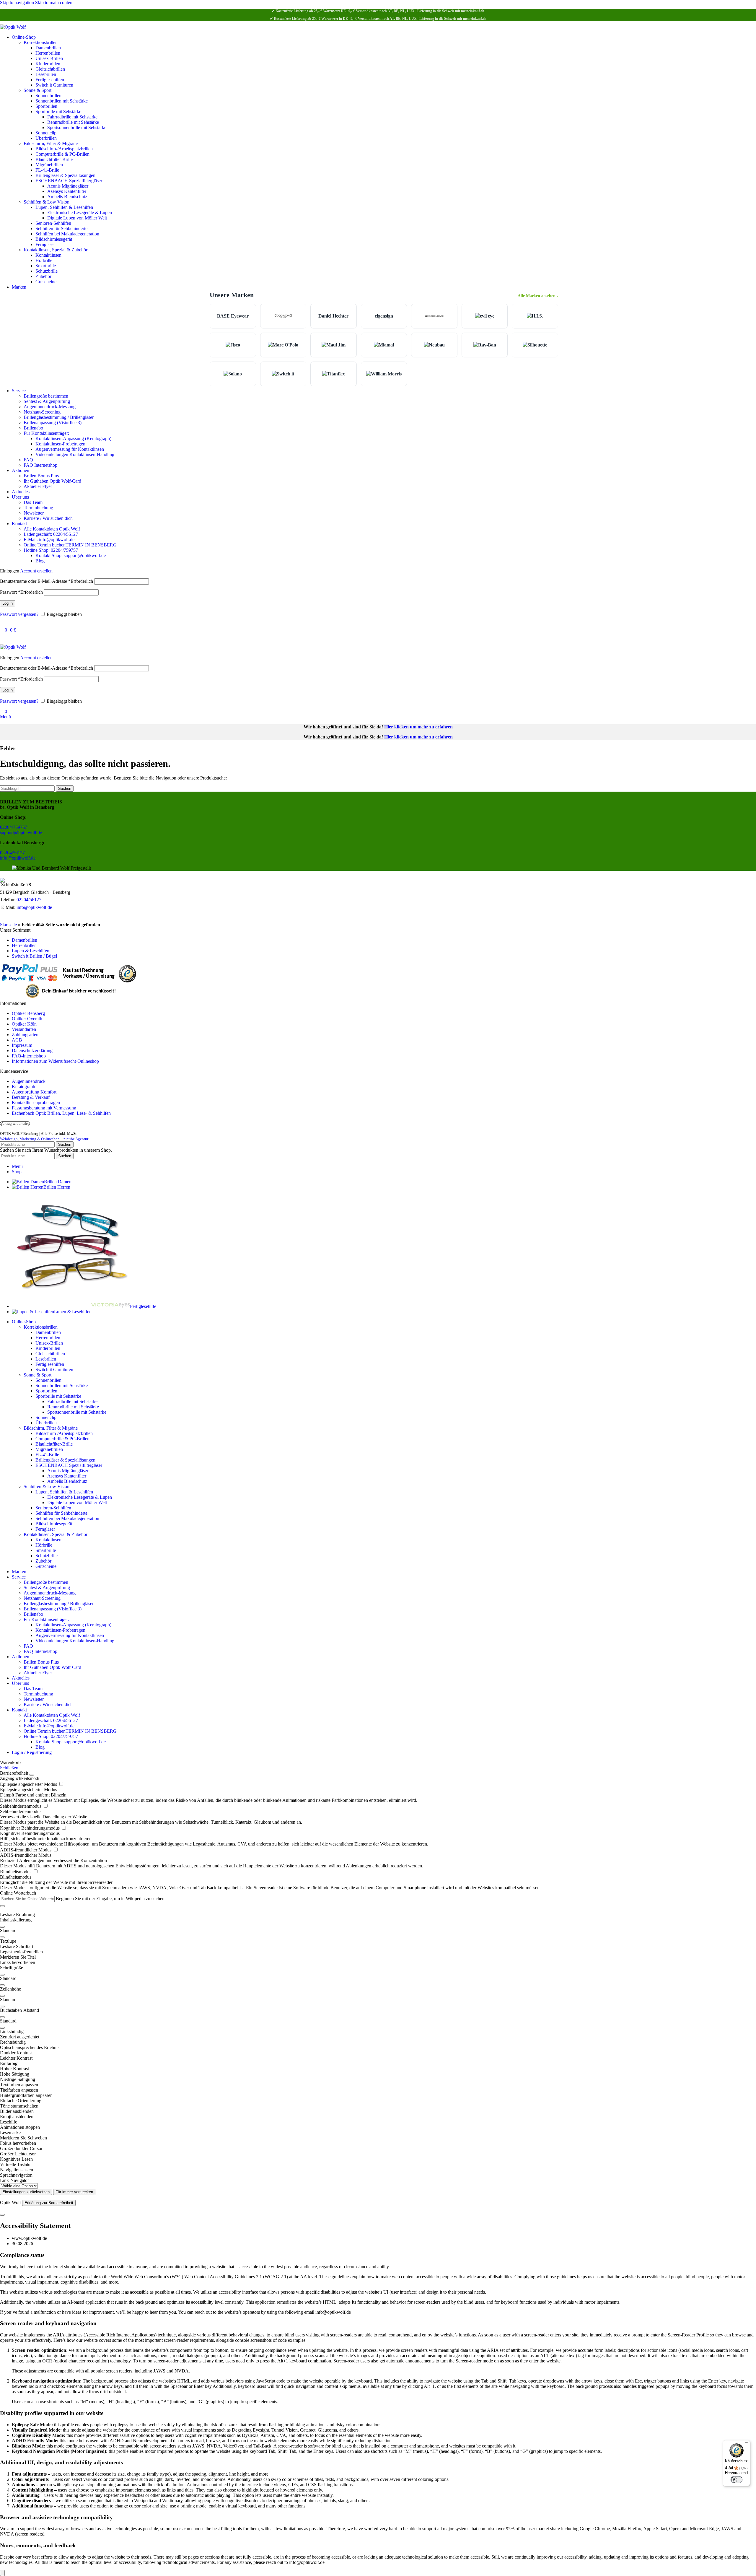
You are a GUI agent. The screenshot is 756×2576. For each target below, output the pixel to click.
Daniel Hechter (333, 316)
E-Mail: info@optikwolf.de (49, 540)
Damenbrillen (48, 48)
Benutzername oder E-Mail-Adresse (47, 581)
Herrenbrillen (48, 53)
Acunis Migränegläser (68, 186)
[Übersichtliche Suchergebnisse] (2, 1906)
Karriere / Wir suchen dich (48, 518)
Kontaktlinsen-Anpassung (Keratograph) (73, 438)
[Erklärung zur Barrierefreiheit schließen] (2, 2215)
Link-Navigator (14, 2180)
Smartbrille (46, 266)
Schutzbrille (47, 271)
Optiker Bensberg (28, 1013)
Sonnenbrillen (48, 96)
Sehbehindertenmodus (21, 1806)
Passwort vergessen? (19, 614)
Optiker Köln (24, 1024)
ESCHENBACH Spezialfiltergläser (69, 181)
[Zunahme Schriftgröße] (2, 1975)
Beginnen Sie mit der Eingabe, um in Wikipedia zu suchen (110, 1899)
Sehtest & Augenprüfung (47, 401)
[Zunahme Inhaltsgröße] (2, 1927)
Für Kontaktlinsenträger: (46, 433)
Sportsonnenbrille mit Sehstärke (77, 127)
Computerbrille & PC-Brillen (62, 154)
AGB (17, 1040)
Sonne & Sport (38, 90)
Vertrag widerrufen (15, 1124)
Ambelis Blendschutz (67, 197)
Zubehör (43, 276)
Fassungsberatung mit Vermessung (44, 1108)
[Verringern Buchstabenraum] (2, 2028)
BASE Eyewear (233, 316)
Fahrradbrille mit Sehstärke (72, 117)
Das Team (33, 502)
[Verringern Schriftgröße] (2, 1985)
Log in (8, 603)
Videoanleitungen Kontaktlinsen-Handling (75, 454)
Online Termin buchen (70, 545)
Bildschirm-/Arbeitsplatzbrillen (64, 149)
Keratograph (23, 1087)
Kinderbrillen (48, 64)
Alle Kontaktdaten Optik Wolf (52, 529)
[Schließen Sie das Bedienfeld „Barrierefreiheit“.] (32, 1775)
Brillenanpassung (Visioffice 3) (53, 423)
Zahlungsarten (25, 1035)
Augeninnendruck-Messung (50, 407)
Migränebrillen (49, 165)
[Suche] (2, 624)
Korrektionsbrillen (41, 42)
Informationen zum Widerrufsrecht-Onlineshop (55, 1061)
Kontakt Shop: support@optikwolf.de (71, 555)
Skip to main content (54, 3)
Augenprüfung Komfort (34, 1092)
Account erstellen (36, 571)
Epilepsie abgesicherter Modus (29, 1784)
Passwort (21, 592)
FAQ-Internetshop (29, 1056)
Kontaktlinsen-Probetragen (60, 444)
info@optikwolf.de (18, 858)
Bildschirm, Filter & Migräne (51, 143)
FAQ (28, 460)
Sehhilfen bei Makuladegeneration (67, 234)
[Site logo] (13, 27)
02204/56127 (12, 853)
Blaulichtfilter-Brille (54, 159)
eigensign (384, 316)
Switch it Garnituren (54, 85)
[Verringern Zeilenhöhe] (2, 2007)
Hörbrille (44, 260)
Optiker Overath (27, 1019)
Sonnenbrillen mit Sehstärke (62, 101)
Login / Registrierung (32, 1752)
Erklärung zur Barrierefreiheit (49, 2203)
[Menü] (747, 2444)
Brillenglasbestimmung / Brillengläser (59, 417)
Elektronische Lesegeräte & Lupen (80, 213)
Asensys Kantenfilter (67, 191)
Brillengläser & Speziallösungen (65, 175)
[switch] (737, 2480)
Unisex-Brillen (49, 58)
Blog (40, 561)
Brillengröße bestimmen (46, 396)
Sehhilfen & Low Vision (47, 202)
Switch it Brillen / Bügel (34, 956)
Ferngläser (45, 244)
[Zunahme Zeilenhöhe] (2, 1996)
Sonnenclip (46, 133)
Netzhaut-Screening (42, 412)
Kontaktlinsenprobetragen (36, 1103)
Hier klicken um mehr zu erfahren (418, 727)
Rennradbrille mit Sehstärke (73, 122)
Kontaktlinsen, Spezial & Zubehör (56, 250)
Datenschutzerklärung (32, 1051)
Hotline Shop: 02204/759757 (51, 550)
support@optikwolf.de (21, 833)
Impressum (22, 1045)
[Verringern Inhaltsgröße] (2, 1937)
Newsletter (34, 513)
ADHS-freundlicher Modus (26, 1850)
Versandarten (24, 1029)
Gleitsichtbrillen (50, 69)
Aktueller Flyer (38, 486)
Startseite (8, 925)
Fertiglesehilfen (50, 80)
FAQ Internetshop (40, 465)
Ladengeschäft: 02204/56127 (51, 534)
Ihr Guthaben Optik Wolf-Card (52, 481)
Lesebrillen (46, 74)
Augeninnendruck (29, 1081)
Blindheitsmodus (16, 1872)
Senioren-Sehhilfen (53, 223)
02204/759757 (14, 827)
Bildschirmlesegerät (54, 239)
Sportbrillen (46, 106)
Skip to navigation (18, 3)
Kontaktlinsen (48, 255)
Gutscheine (46, 282)
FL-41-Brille (47, 170)
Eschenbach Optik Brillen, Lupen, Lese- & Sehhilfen (61, 1113)
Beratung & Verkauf (31, 1097)
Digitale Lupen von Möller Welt (77, 218)
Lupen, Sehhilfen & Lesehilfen (64, 207)
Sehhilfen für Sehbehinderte (61, 228)
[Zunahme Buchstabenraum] (2, 2017)
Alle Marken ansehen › (538, 296)
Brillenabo (33, 428)
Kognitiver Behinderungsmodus (30, 1828)
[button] (378, 1941)
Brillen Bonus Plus (41, 476)
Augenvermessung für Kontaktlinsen (70, 449)
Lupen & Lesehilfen (31, 951)
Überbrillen (46, 138)
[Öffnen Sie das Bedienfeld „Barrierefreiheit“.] (2, 2573)
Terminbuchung (38, 508)
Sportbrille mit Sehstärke (58, 112)
